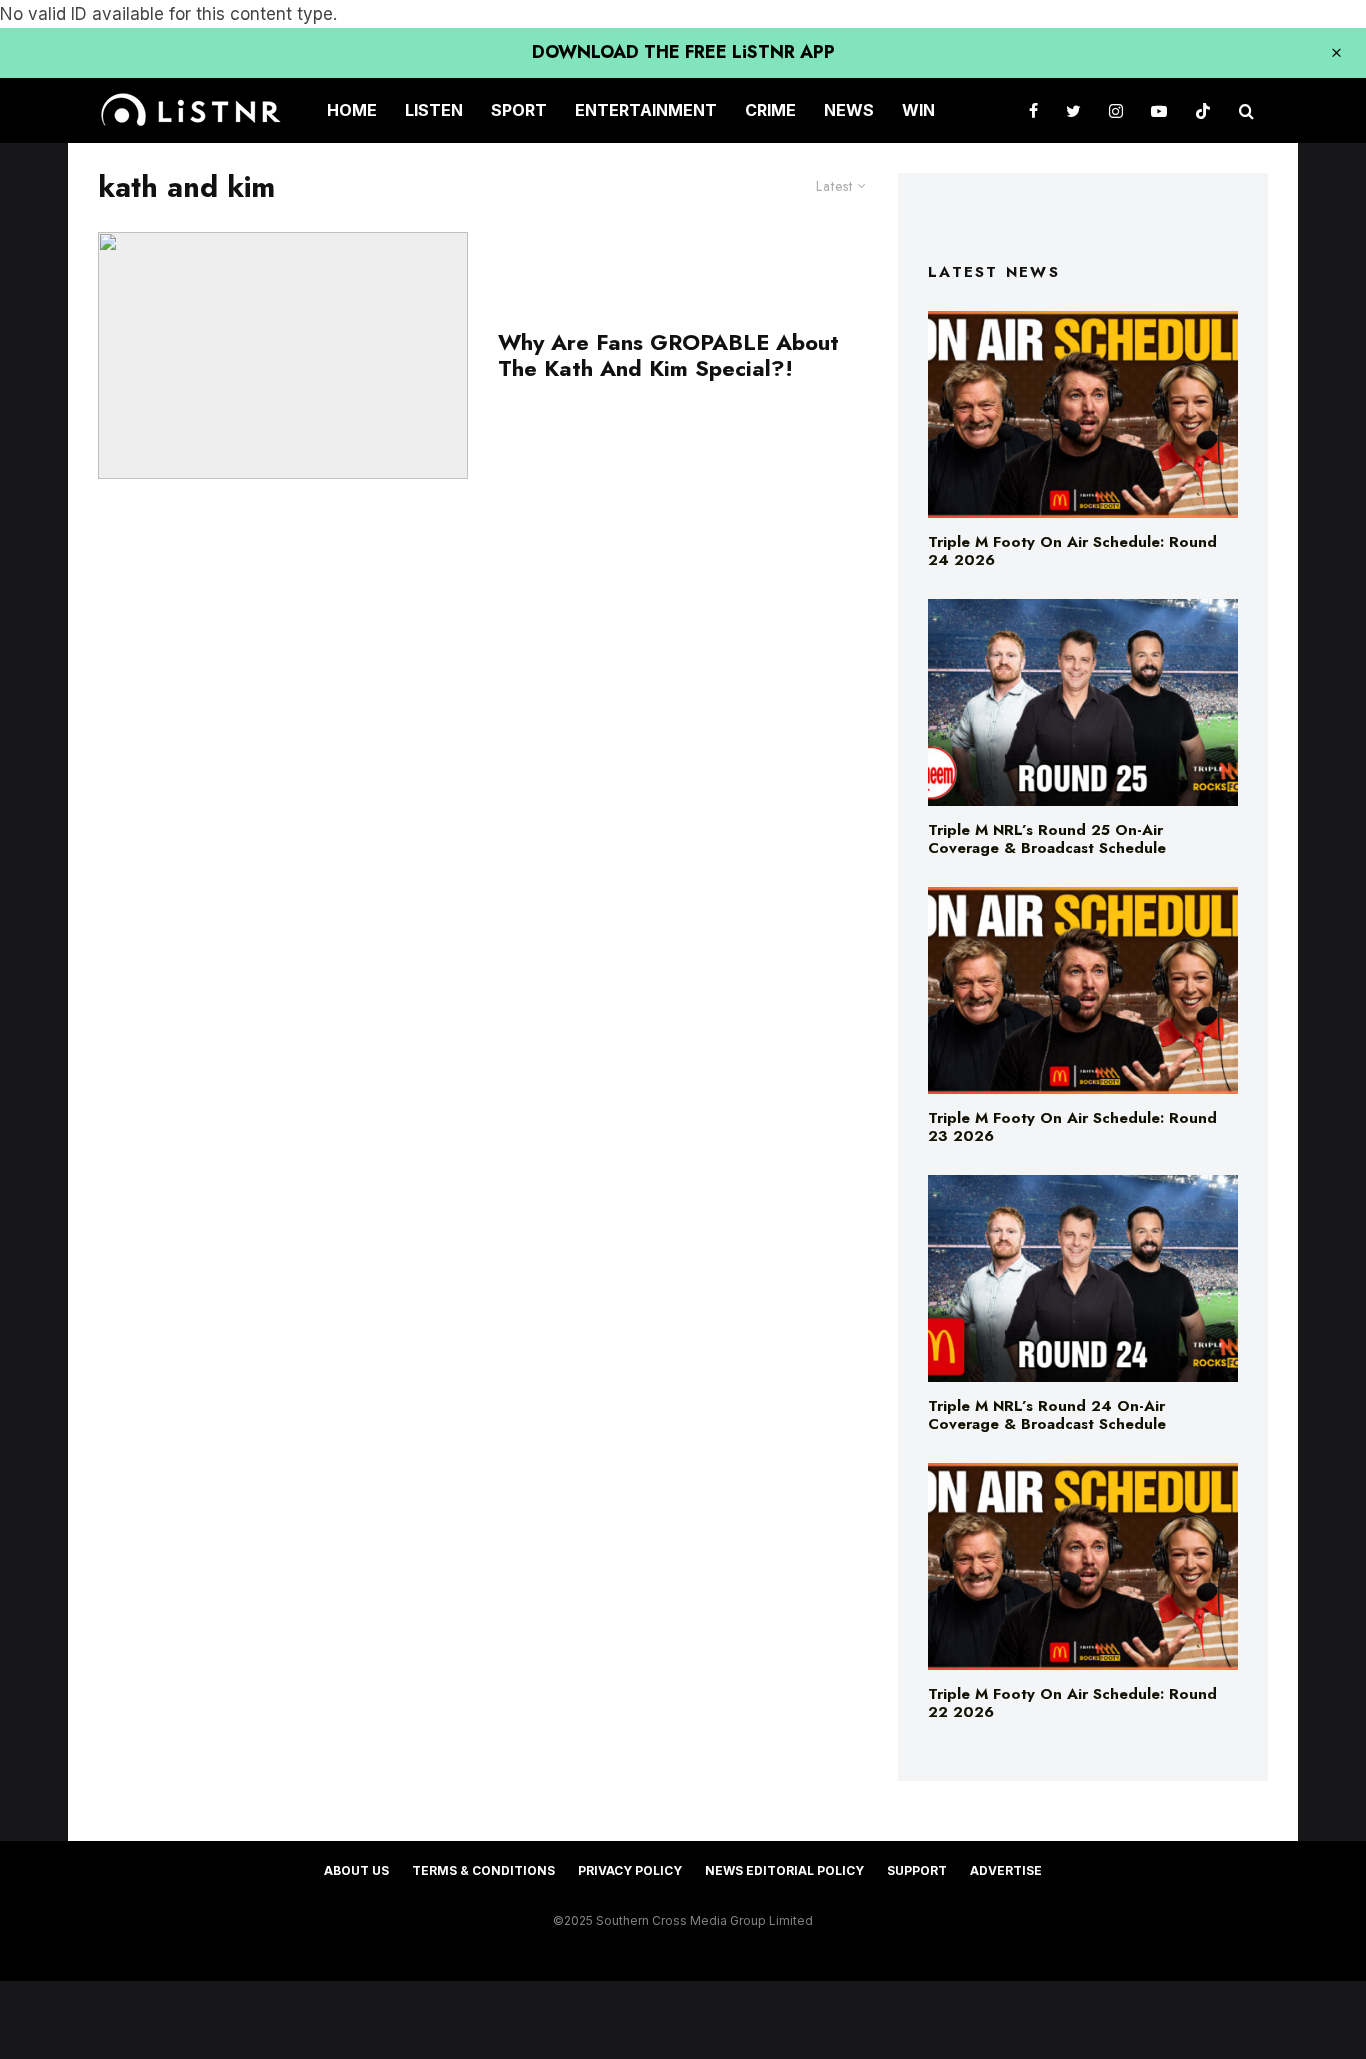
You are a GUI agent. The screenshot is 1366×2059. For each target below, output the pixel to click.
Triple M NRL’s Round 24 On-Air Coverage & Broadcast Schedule (1047, 1415)
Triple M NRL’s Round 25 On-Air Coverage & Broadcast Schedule (1047, 839)
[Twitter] (1073, 110)
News (849, 110)
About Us (356, 1870)
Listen (434, 110)
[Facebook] (1033, 110)
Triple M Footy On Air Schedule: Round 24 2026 (1072, 551)
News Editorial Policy (784, 1870)
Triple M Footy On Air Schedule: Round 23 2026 (1072, 1127)
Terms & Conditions (483, 1870)
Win (918, 110)
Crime (770, 110)
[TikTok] (1203, 110)
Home (352, 110)
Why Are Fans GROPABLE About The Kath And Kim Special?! (668, 355)
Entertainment (646, 110)
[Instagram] (1116, 110)
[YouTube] (1159, 110)
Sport (519, 110)
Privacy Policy (630, 1870)
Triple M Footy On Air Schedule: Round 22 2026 (1072, 1703)
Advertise (1006, 1870)
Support (917, 1870)
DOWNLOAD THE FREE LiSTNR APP (683, 52)
